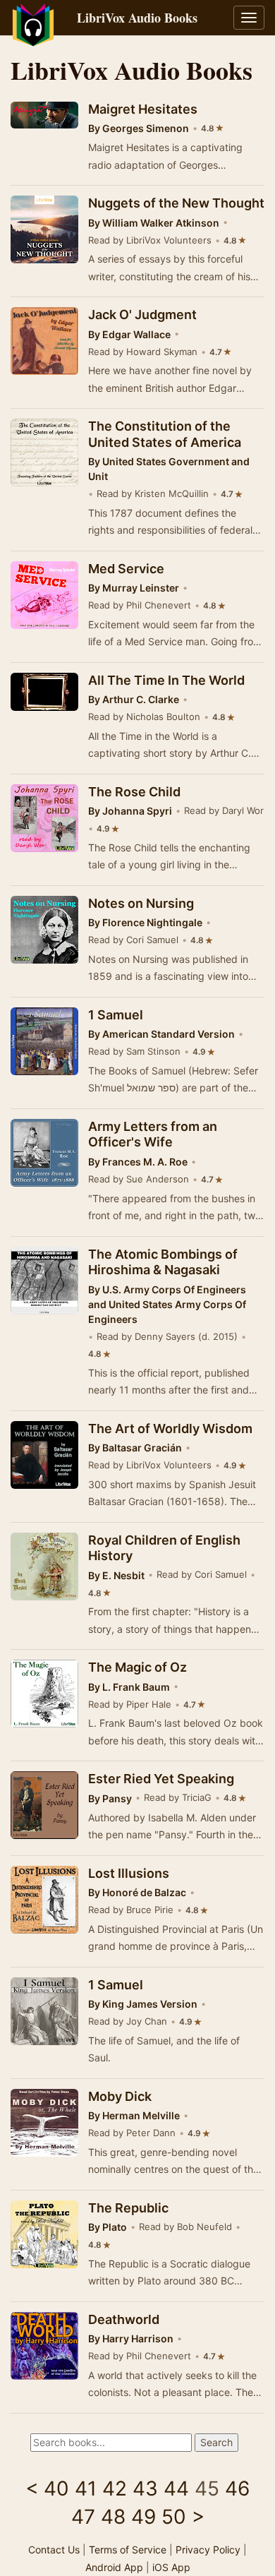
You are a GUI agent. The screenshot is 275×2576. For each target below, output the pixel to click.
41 (86, 2488)
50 (174, 2517)
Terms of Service (128, 2550)
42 (115, 2488)
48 (113, 2517)
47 (83, 2517)
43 (145, 2488)
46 (237, 2488)
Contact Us (54, 2550)
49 (143, 2517)
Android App (114, 2567)
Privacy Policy (208, 2550)
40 (56, 2488)
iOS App (171, 2567)
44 (176, 2488)
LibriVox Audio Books (137, 18)
